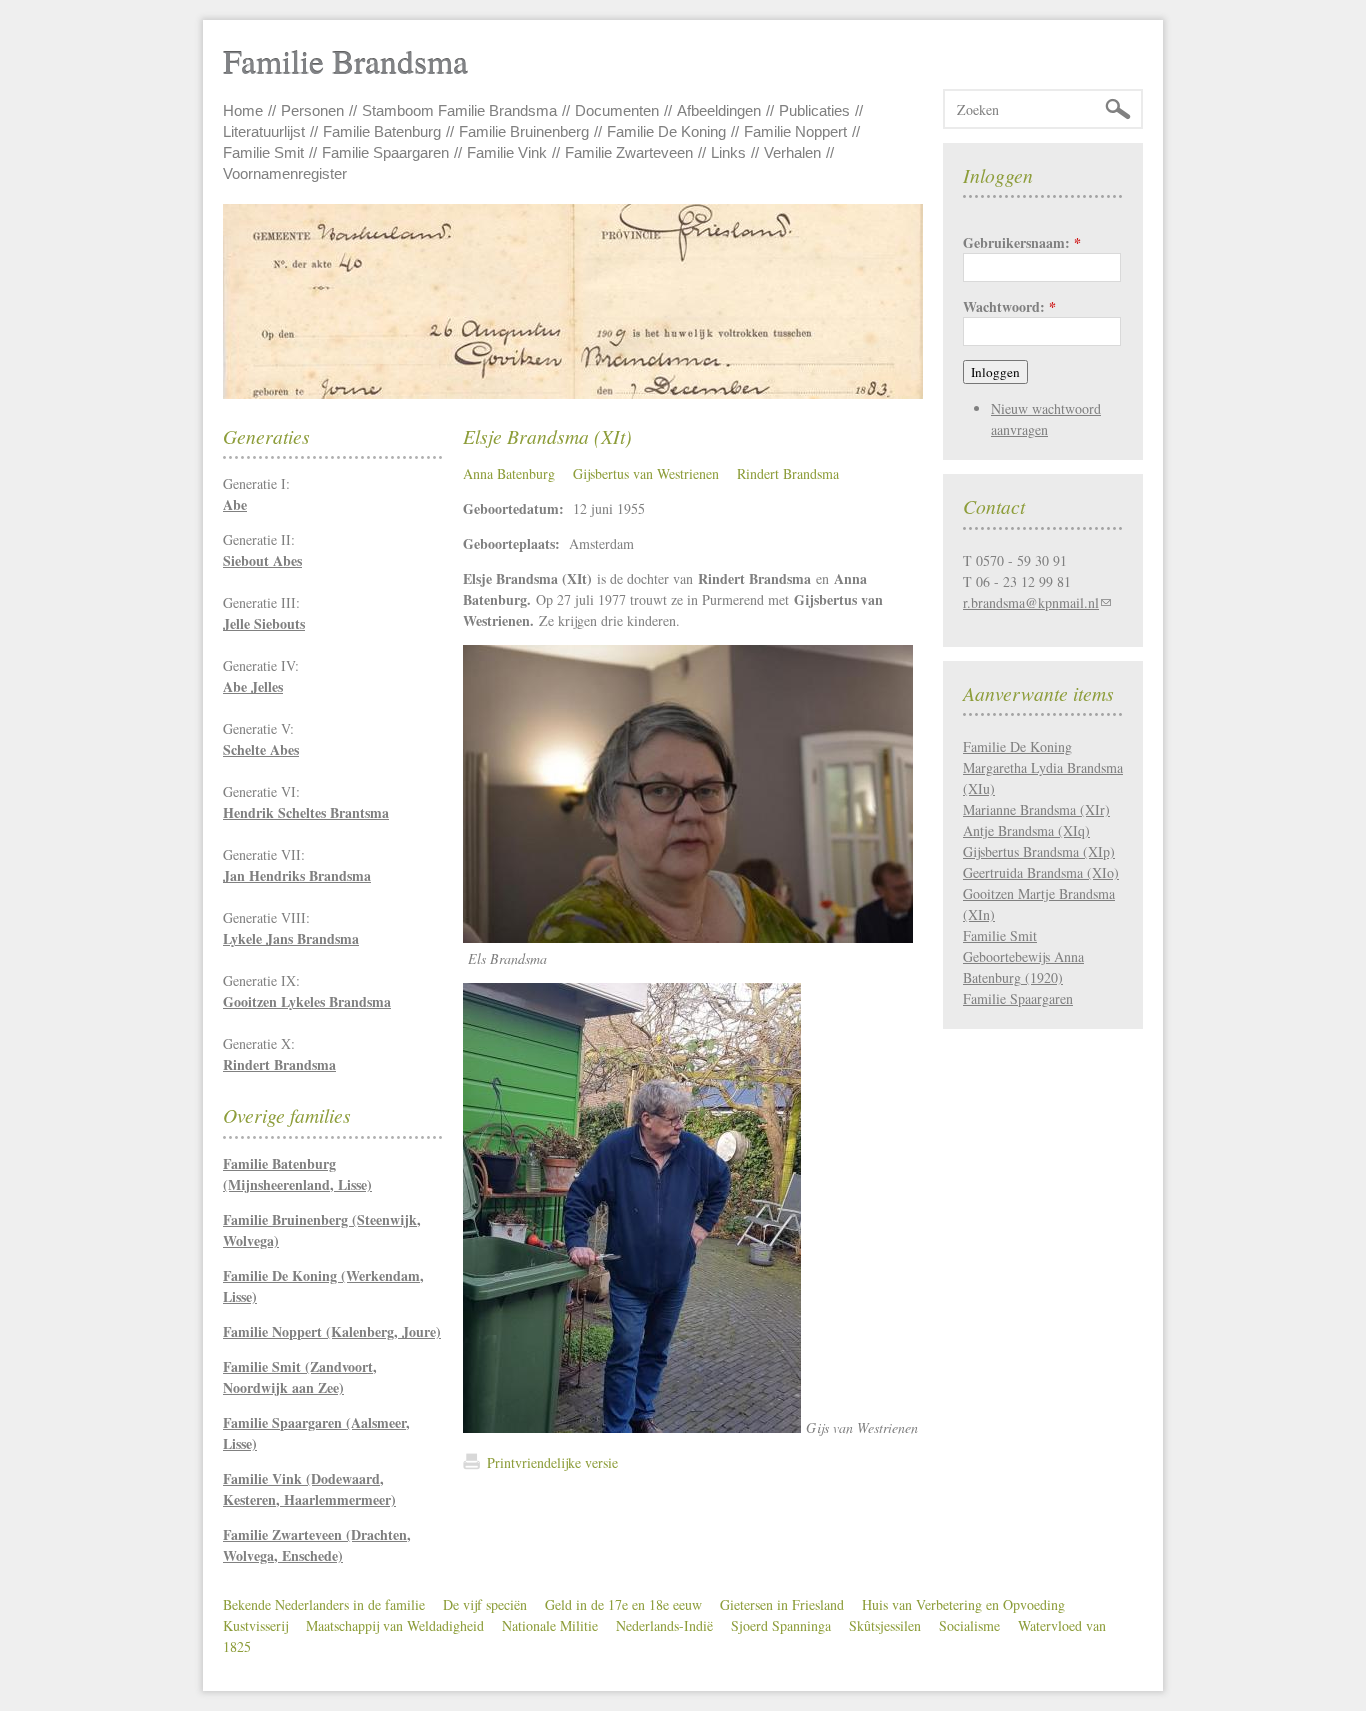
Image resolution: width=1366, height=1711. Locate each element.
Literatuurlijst (264, 131)
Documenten (617, 110)
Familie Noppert (795, 131)
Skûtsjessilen (885, 1625)
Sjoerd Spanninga (781, 1625)
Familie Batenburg (382, 131)
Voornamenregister (285, 173)
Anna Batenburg (509, 473)
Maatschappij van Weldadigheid (395, 1625)
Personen (312, 110)
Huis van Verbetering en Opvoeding (963, 1604)
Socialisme (969, 1625)
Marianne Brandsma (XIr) (1036, 809)
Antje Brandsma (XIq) (1026, 830)
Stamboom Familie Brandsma (459, 110)
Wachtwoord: (1009, 306)
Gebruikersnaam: (1022, 242)
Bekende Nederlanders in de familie (324, 1604)
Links (728, 152)
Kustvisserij (255, 1625)
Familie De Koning (666, 131)
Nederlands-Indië (664, 1625)
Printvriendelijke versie (552, 1462)
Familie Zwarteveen (629, 152)
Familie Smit (263, 152)
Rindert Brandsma (788, 473)
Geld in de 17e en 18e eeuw (623, 1604)
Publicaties (814, 110)
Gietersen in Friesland (782, 1604)
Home (243, 110)
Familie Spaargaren (385, 152)
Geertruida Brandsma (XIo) (1041, 872)
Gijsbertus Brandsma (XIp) (1039, 851)
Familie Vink (507, 152)
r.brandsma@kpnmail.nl (1031, 602)
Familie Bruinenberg (524, 131)
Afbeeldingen (719, 110)
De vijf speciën (485, 1604)
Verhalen (792, 152)
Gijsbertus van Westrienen (646, 473)
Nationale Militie (550, 1625)
